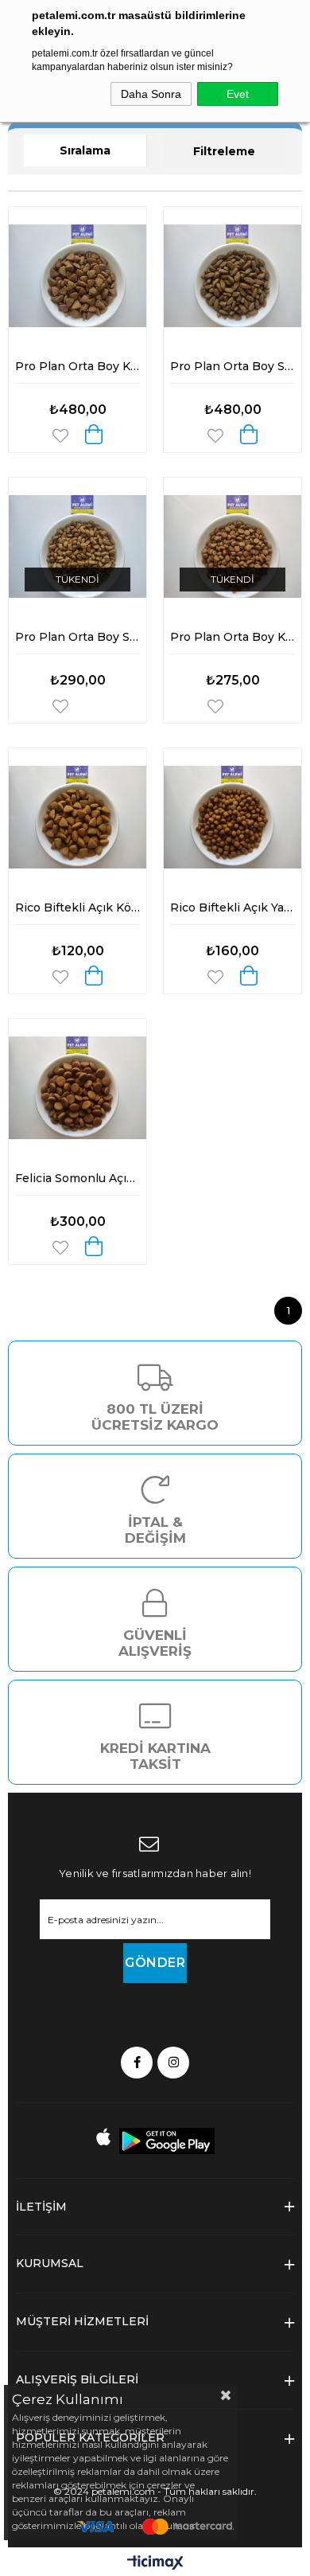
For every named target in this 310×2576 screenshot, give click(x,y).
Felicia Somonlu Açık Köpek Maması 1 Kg (77, 1178)
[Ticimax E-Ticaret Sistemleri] (155, 2564)
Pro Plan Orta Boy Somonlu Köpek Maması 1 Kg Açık (232, 366)
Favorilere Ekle (60, 436)
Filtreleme (224, 151)
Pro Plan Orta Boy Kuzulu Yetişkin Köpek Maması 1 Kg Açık (77, 366)
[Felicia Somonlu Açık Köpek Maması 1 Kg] (77, 1088)
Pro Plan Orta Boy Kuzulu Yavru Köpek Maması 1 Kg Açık (232, 637)
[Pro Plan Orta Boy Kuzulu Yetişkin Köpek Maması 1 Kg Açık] (77, 276)
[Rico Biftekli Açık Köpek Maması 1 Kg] (77, 817)
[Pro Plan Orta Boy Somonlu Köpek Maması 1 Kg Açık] (232, 276)
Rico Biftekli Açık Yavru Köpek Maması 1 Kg (232, 907)
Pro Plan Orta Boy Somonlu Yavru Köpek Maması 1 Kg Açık (77, 637)
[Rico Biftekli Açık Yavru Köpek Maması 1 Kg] (232, 817)
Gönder (155, 1963)
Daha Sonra (151, 94)
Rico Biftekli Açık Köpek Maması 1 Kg (77, 907)
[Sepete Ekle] (94, 434)
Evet (238, 94)
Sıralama (85, 150)
